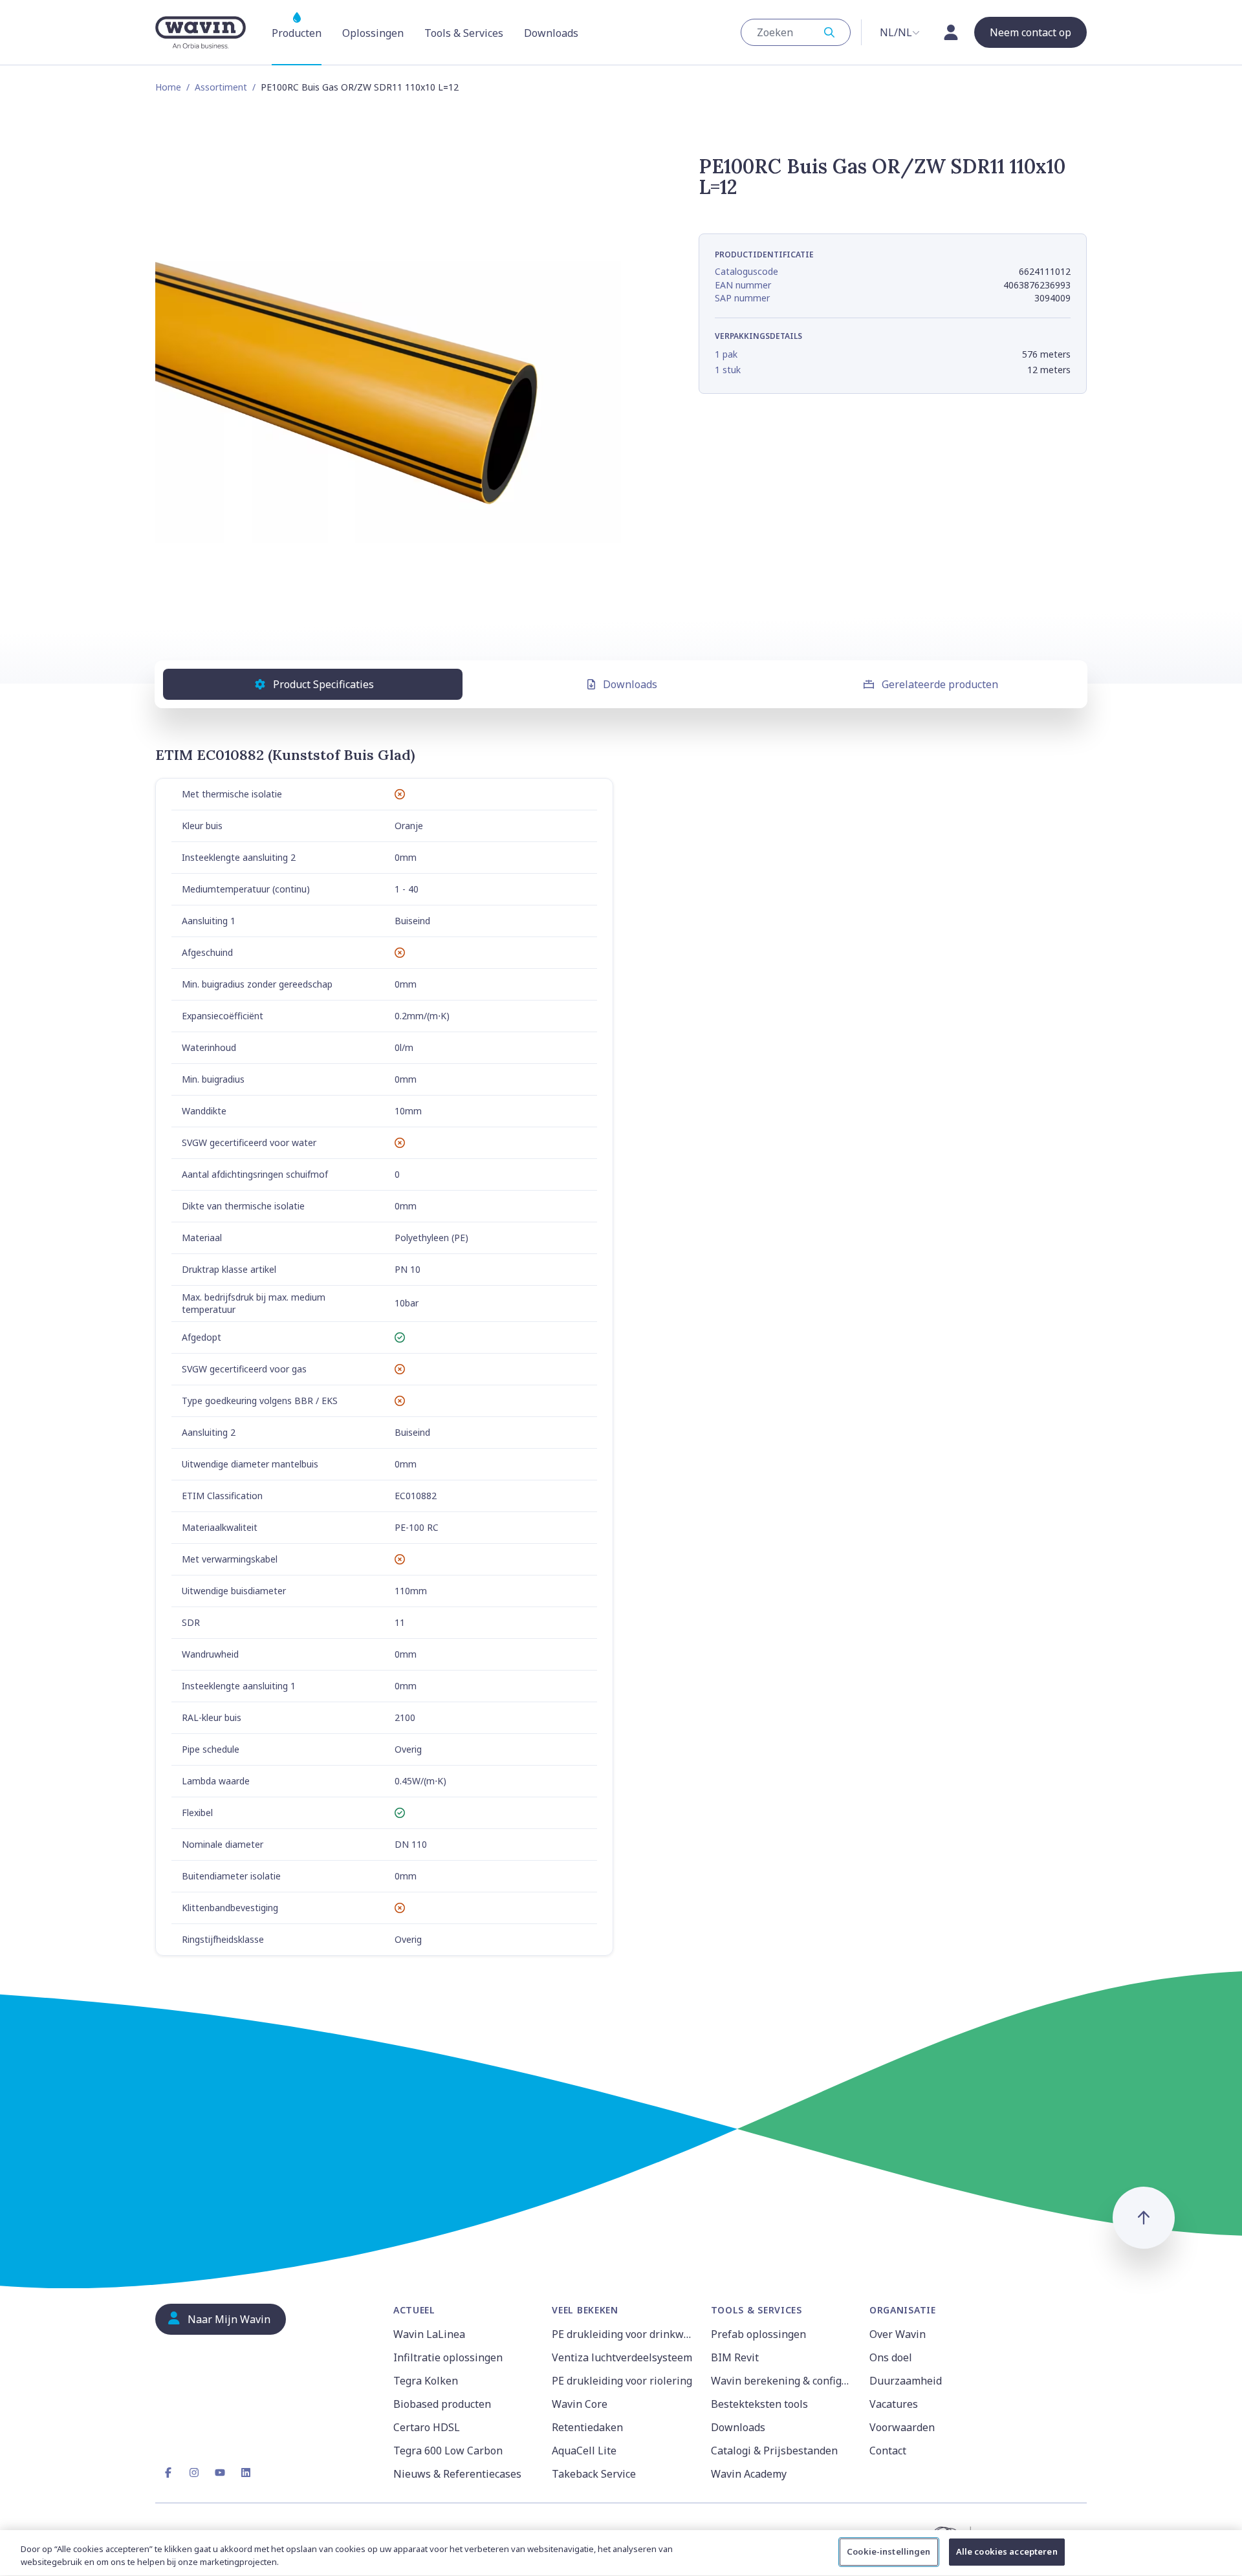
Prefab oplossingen (758, 2334)
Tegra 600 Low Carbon (448, 2451)
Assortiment (221, 87)
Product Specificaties (323, 684)
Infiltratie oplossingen (448, 2357)
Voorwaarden (902, 2427)
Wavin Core (580, 2404)
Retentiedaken (587, 2427)
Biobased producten (442, 2404)
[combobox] (796, 32)
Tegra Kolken (426, 2381)
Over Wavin (898, 2334)
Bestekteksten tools (759, 2404)
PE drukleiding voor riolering (622, 2381)
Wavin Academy (749, 2474)
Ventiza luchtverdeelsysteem (622, 2357)
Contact (888, 2451)
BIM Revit (735, 2357)
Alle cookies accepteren (1007, 2551)
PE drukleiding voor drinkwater (623, 2334)
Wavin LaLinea (429, 2334)
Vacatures (894, 2404)
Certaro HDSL (427, 2427)
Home (168, 87)
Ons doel (891, 2357)
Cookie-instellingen (888, 2551)
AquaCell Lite (584, 2451)
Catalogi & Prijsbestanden (774, 2451)
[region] (621, 2553)
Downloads (630, 684)
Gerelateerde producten (940, 684)
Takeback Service (594, 2474)
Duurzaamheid (906, 2381)
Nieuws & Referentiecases (457, 2474)
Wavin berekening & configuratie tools (782, 2381)
